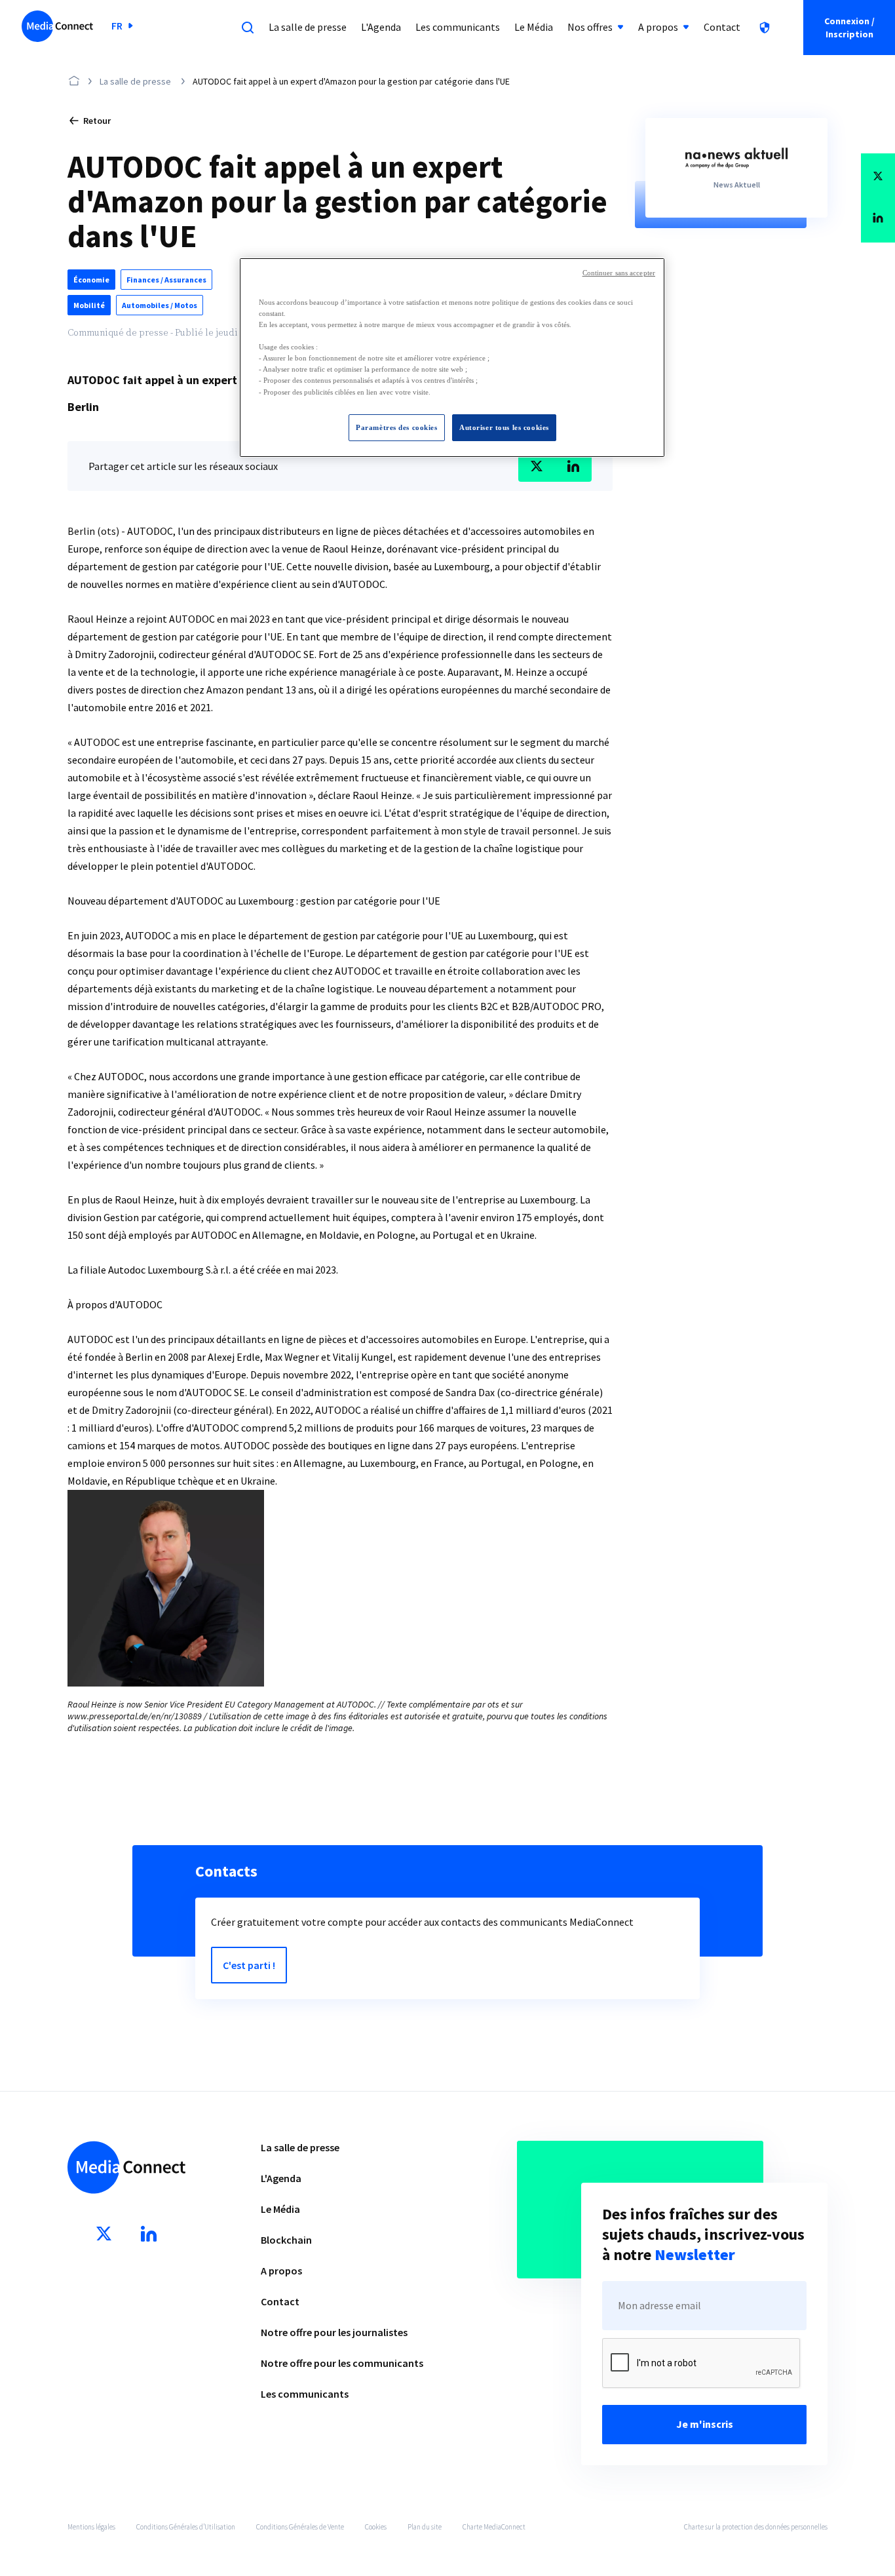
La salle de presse (135, 81)
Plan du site (425, 2527)
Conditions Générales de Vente (300, 2527)
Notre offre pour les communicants (342, 2363)
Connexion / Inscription (849, 28)
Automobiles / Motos (160, 305)
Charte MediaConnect (494, 2527)
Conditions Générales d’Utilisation (186, 2527)
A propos (281, 2271)
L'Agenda (281, 2178)
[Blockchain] (765, 28)
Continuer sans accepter (619, 273)
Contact (280, 2301)
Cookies (376, 2527)
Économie (91, 280)
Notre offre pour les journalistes (334, 2332)
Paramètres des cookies (397, 427)
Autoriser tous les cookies (504, 427)
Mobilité (89, 305)
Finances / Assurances (166, 280)
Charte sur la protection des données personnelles (756, 2527)
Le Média (280, 2209)
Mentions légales (91, 2527)
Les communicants (305, 2394)
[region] (452, 358)
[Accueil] (57, 28)
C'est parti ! (249, 1965)
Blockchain (286, 2240)
